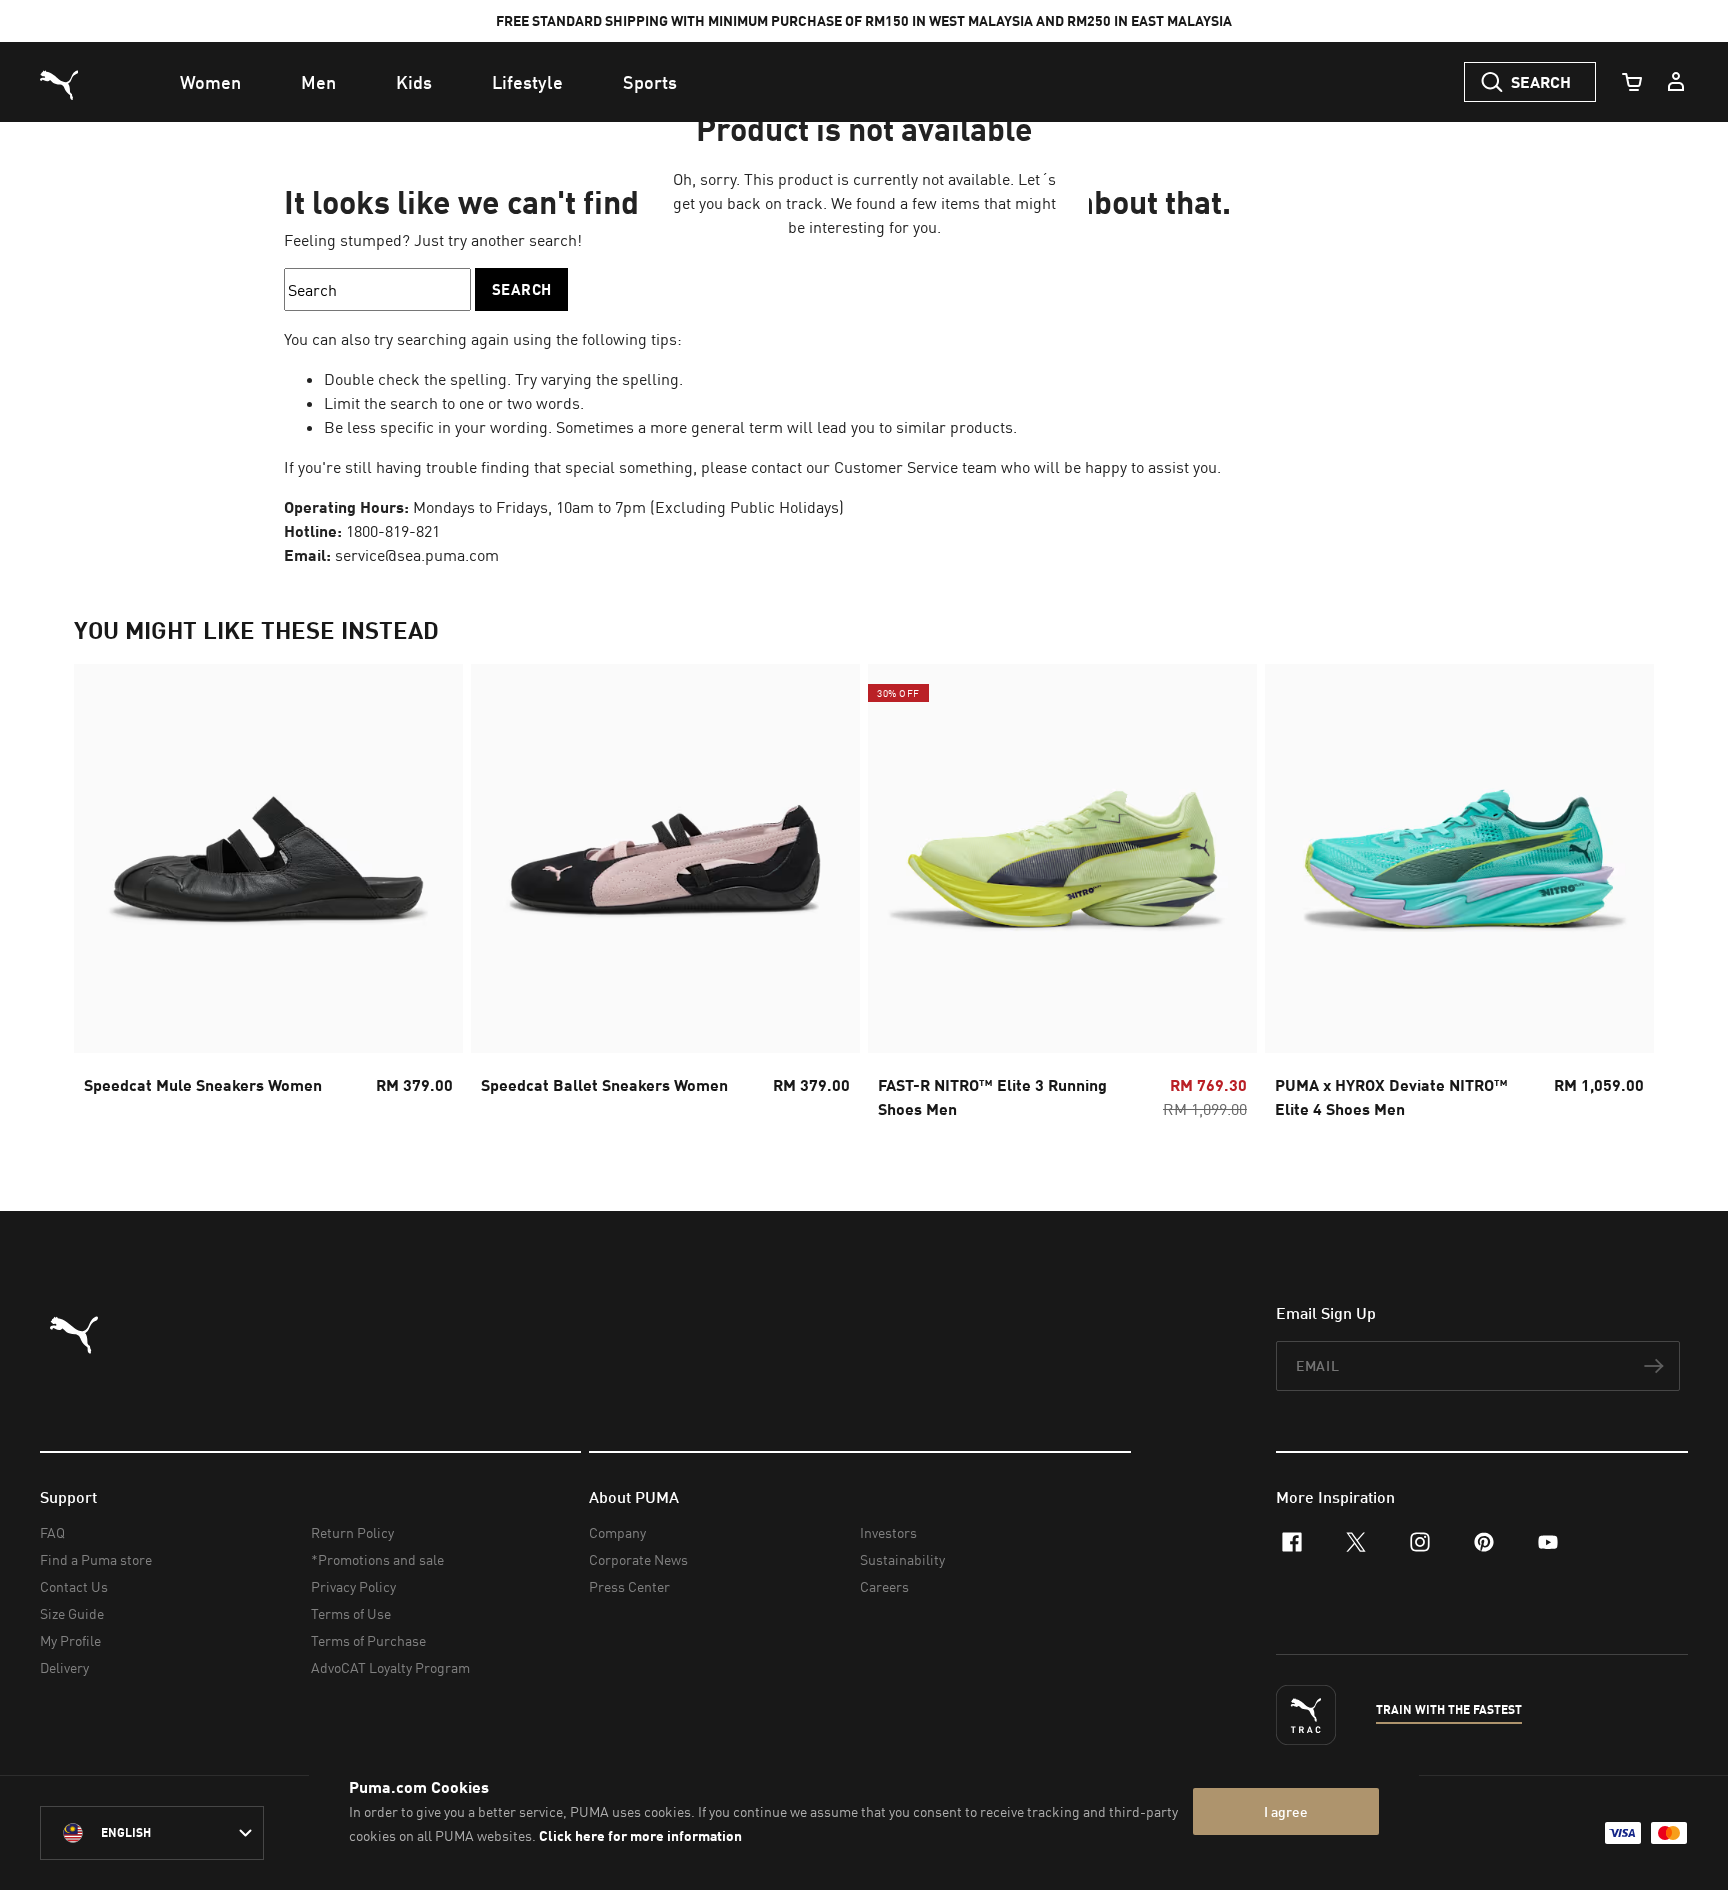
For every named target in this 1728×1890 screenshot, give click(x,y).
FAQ (52, 1532)
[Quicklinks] (1676, 82)
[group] (268, 897)
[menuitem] (210, 82)
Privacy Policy (353, 1586)
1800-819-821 (393, 531)
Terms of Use (351, 1613)
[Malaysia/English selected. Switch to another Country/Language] (152, 1833)
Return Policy (352, 1532)
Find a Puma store (96, 1559)
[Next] (1622, 898)
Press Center (629, 1586)
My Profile (70, 1640)
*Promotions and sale (377, 1559)
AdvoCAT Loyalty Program (390, 1667)
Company (617, 1532)
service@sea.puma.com (417, 555)
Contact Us (74, 1586)
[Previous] (106, 898)
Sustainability (902, 1559)
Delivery (64, 1667)
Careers (884, 1586)
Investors (888, 1532)
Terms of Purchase (368, 1640)
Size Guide (72, 1613)
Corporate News (638, 1559)
